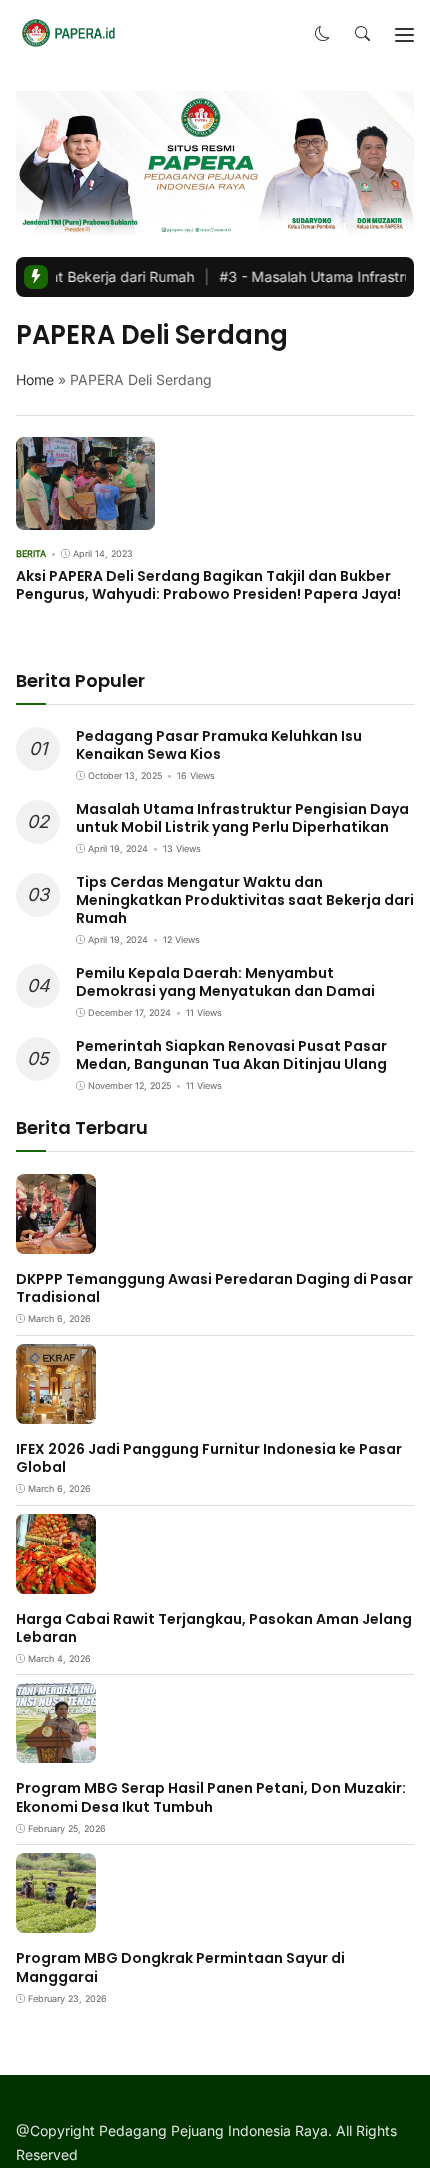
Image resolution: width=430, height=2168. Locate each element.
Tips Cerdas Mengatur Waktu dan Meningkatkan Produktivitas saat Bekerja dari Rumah (245, 900)
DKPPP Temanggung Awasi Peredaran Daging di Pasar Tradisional (214, 1288)
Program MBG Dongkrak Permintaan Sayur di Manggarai (180, 1967)
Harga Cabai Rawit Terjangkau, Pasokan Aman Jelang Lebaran (214, 1628)
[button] (322, 34)
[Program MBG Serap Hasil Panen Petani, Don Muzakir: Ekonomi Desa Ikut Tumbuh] (56, 1749)
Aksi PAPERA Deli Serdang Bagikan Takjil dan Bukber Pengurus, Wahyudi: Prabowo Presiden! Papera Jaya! (208, 585)
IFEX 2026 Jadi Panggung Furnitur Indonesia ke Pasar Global (209, 1458)
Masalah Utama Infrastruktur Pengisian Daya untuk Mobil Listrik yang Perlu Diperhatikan (242, 818)
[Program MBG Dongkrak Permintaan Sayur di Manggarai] (56, 1919)
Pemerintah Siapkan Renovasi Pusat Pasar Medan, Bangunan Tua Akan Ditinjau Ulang (231, 1055)
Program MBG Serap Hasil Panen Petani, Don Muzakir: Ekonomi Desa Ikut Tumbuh (211, 1797)
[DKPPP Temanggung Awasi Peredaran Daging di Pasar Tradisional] (56, 1239)
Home (35, 379)
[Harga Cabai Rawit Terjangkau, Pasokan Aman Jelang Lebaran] (56, 1579)
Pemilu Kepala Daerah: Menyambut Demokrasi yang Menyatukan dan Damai (225, 982)
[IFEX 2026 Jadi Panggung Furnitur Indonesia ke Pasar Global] (56, 1409)
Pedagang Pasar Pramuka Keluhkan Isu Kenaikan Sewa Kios (219, 745)
